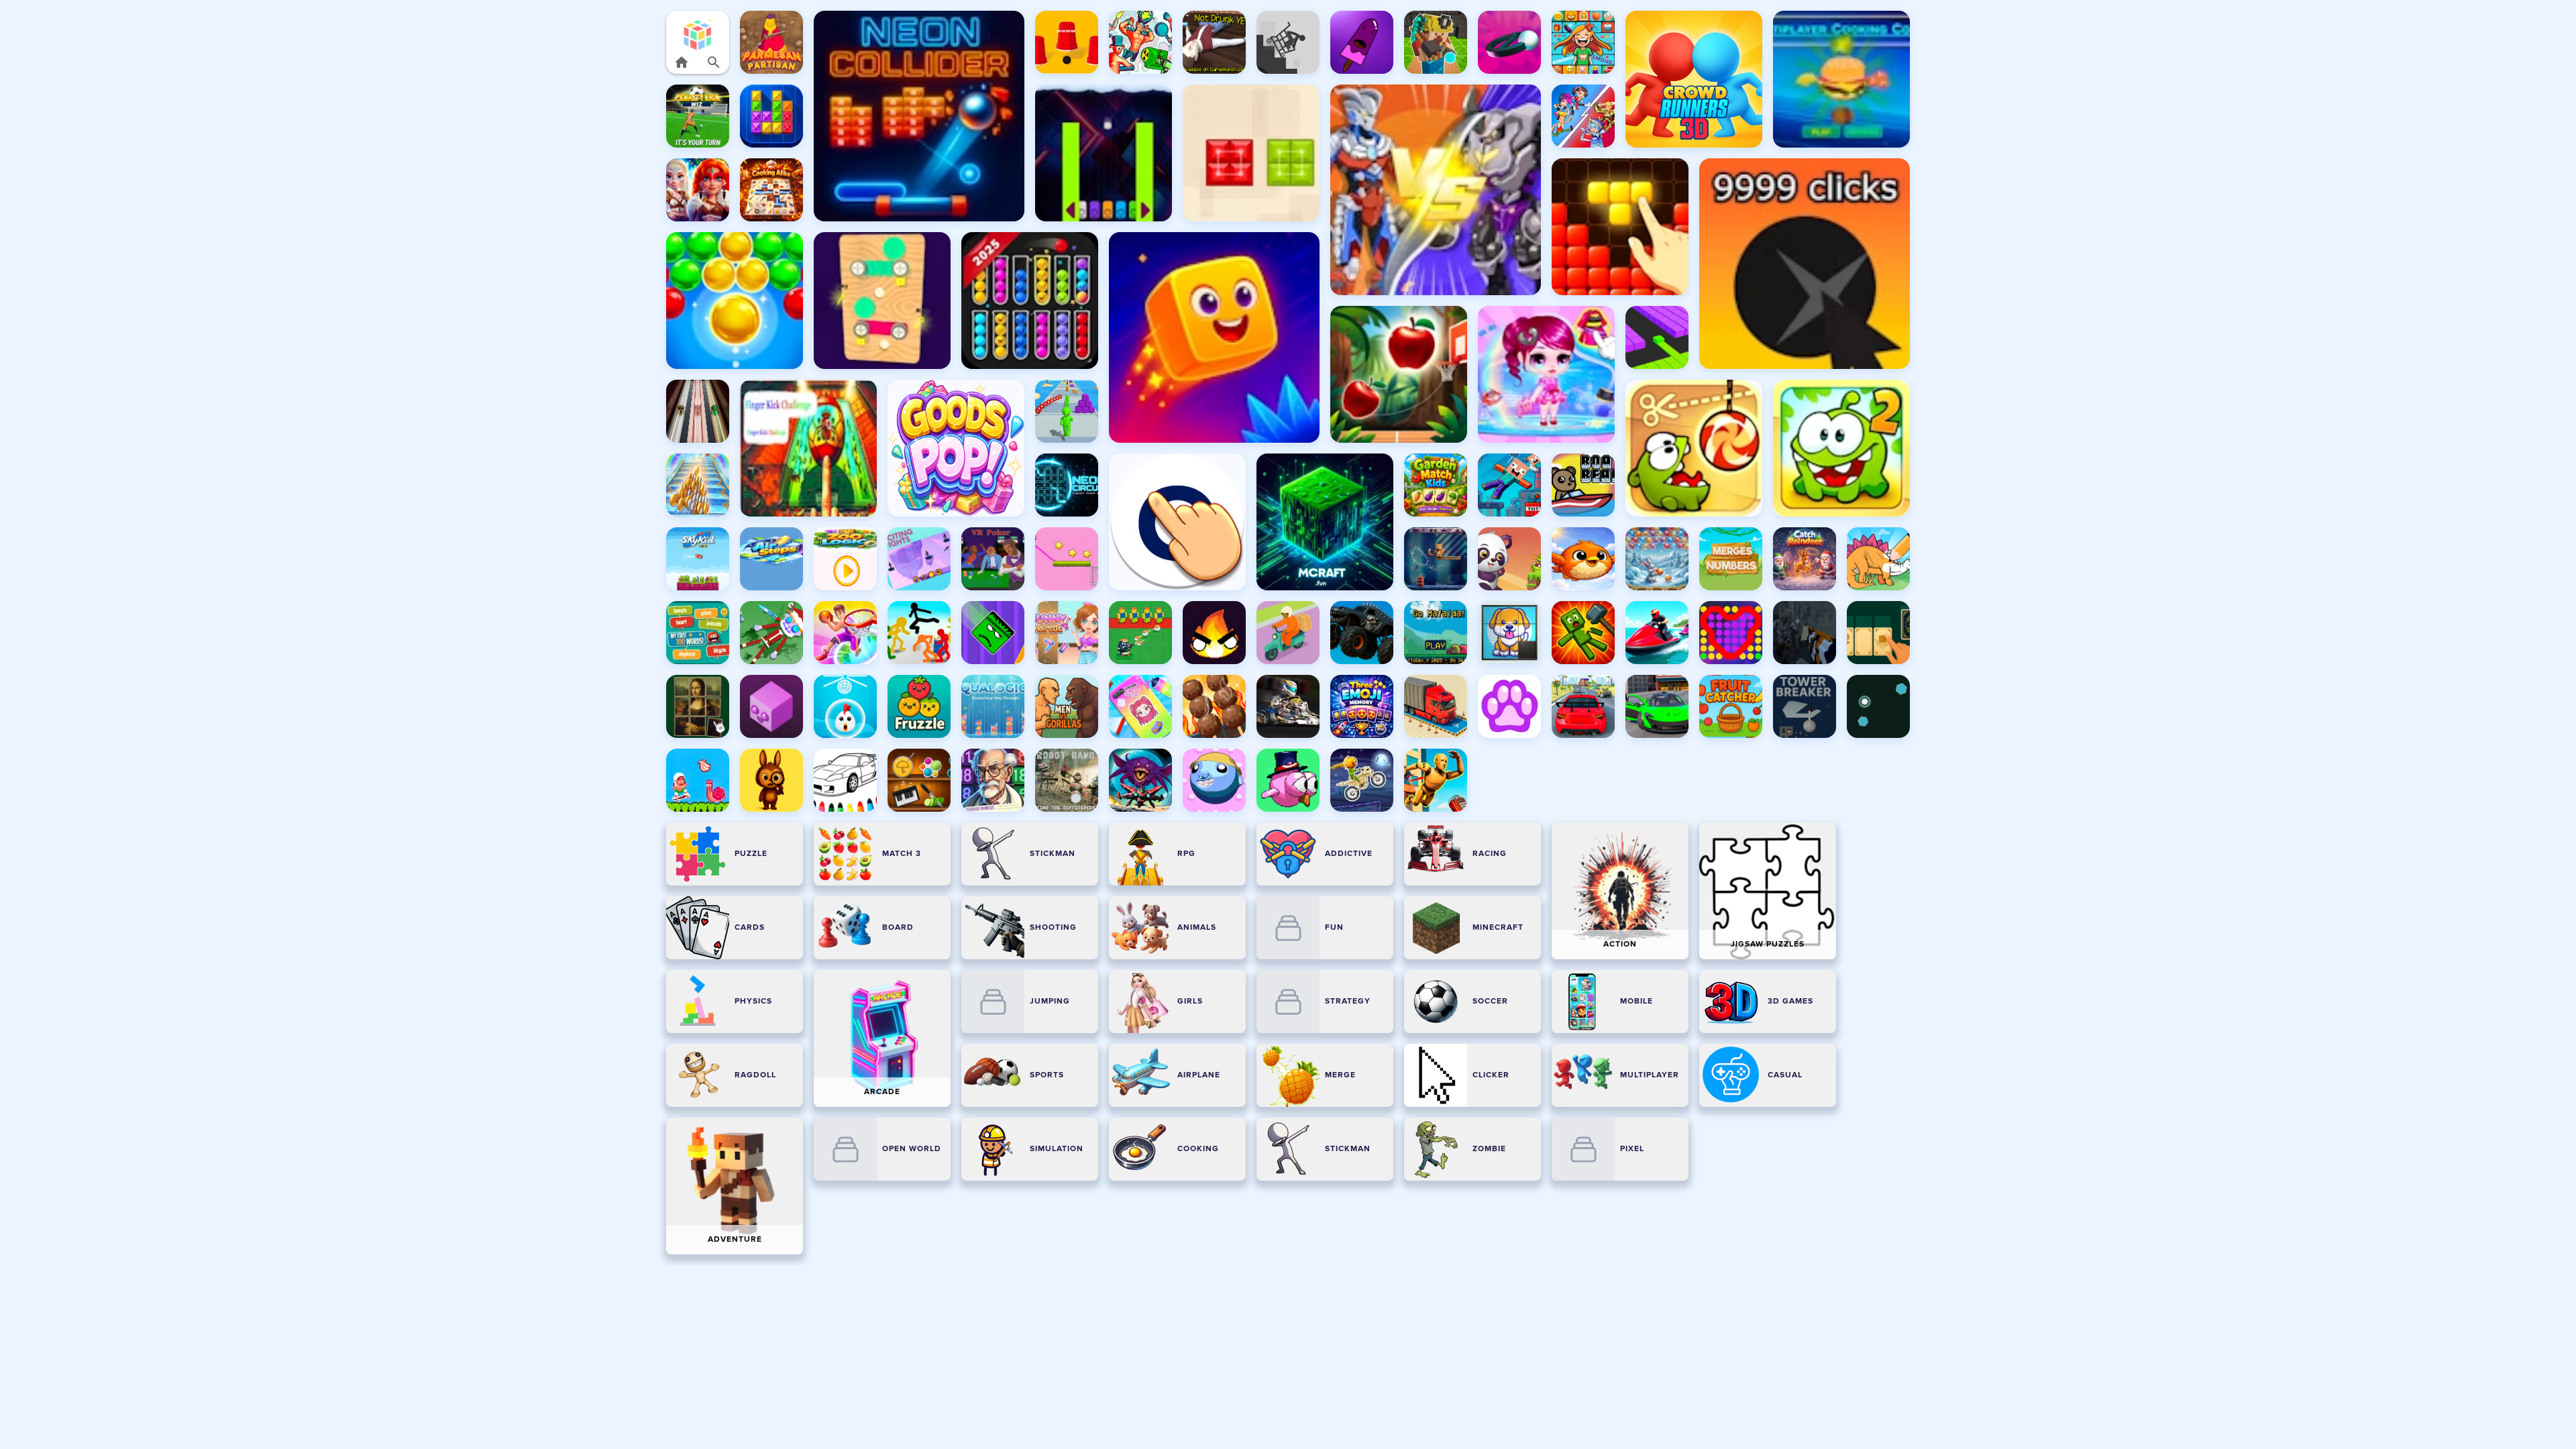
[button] (698, 35)
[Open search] (714, 62)
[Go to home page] (682, 62)
